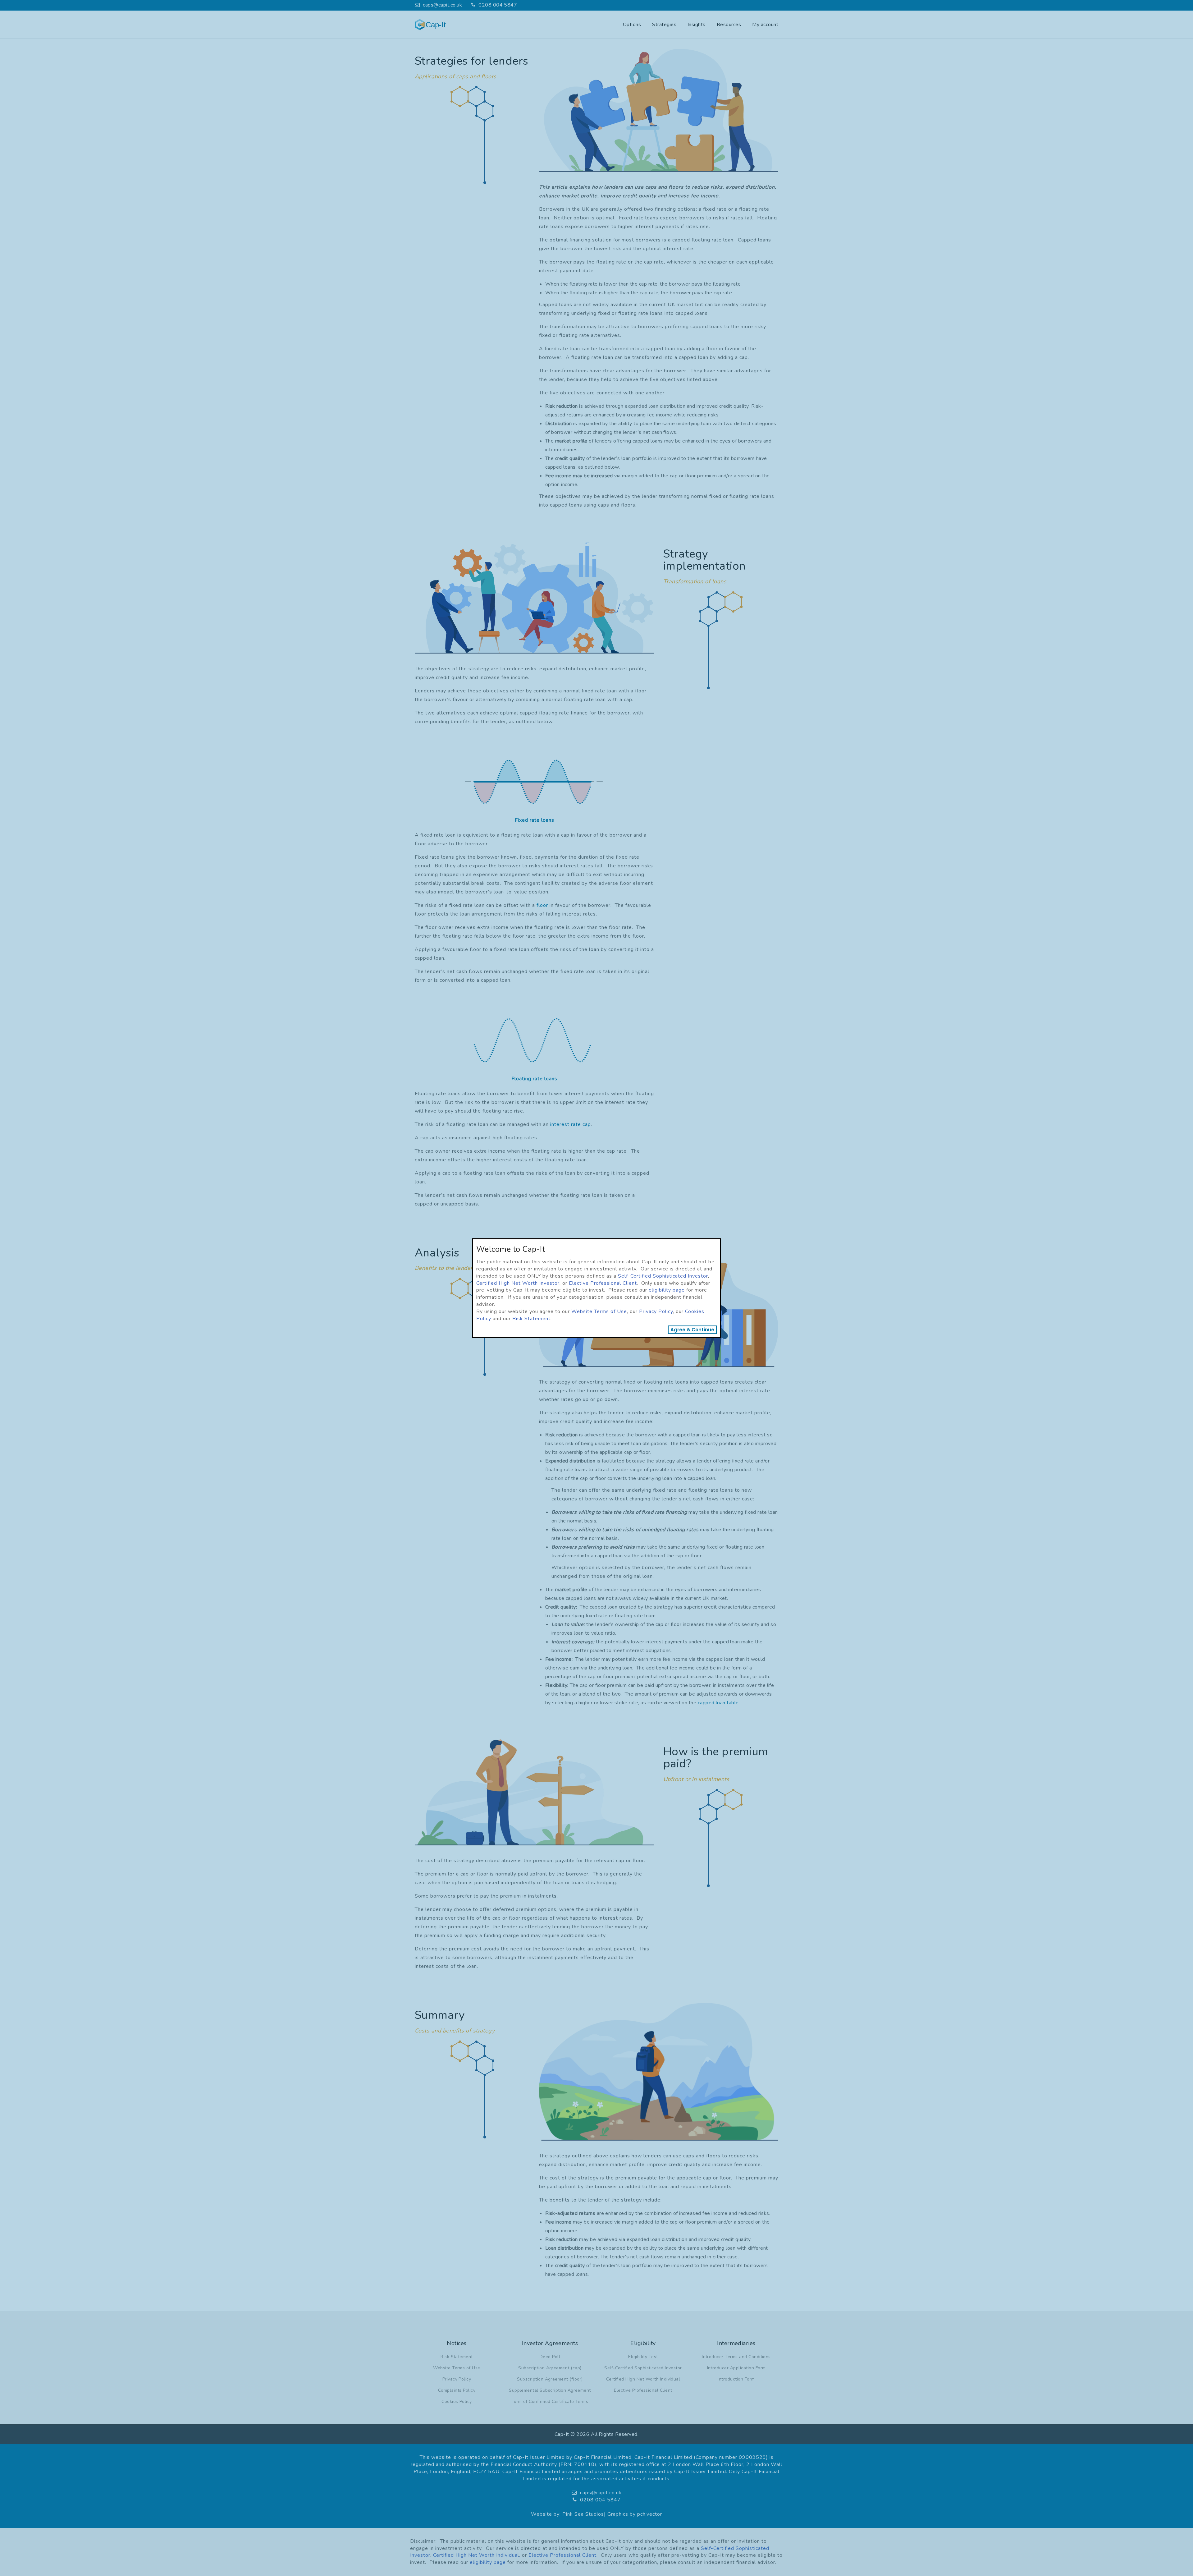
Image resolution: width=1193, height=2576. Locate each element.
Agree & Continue (692, 1330)
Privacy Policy (656, 1311)
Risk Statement (531, 1319)
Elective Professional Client (603, 1283)
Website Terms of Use (599, 1311)
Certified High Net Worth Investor (518, 1283)
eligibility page (667, 1290)
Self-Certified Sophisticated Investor (663, 1276)
